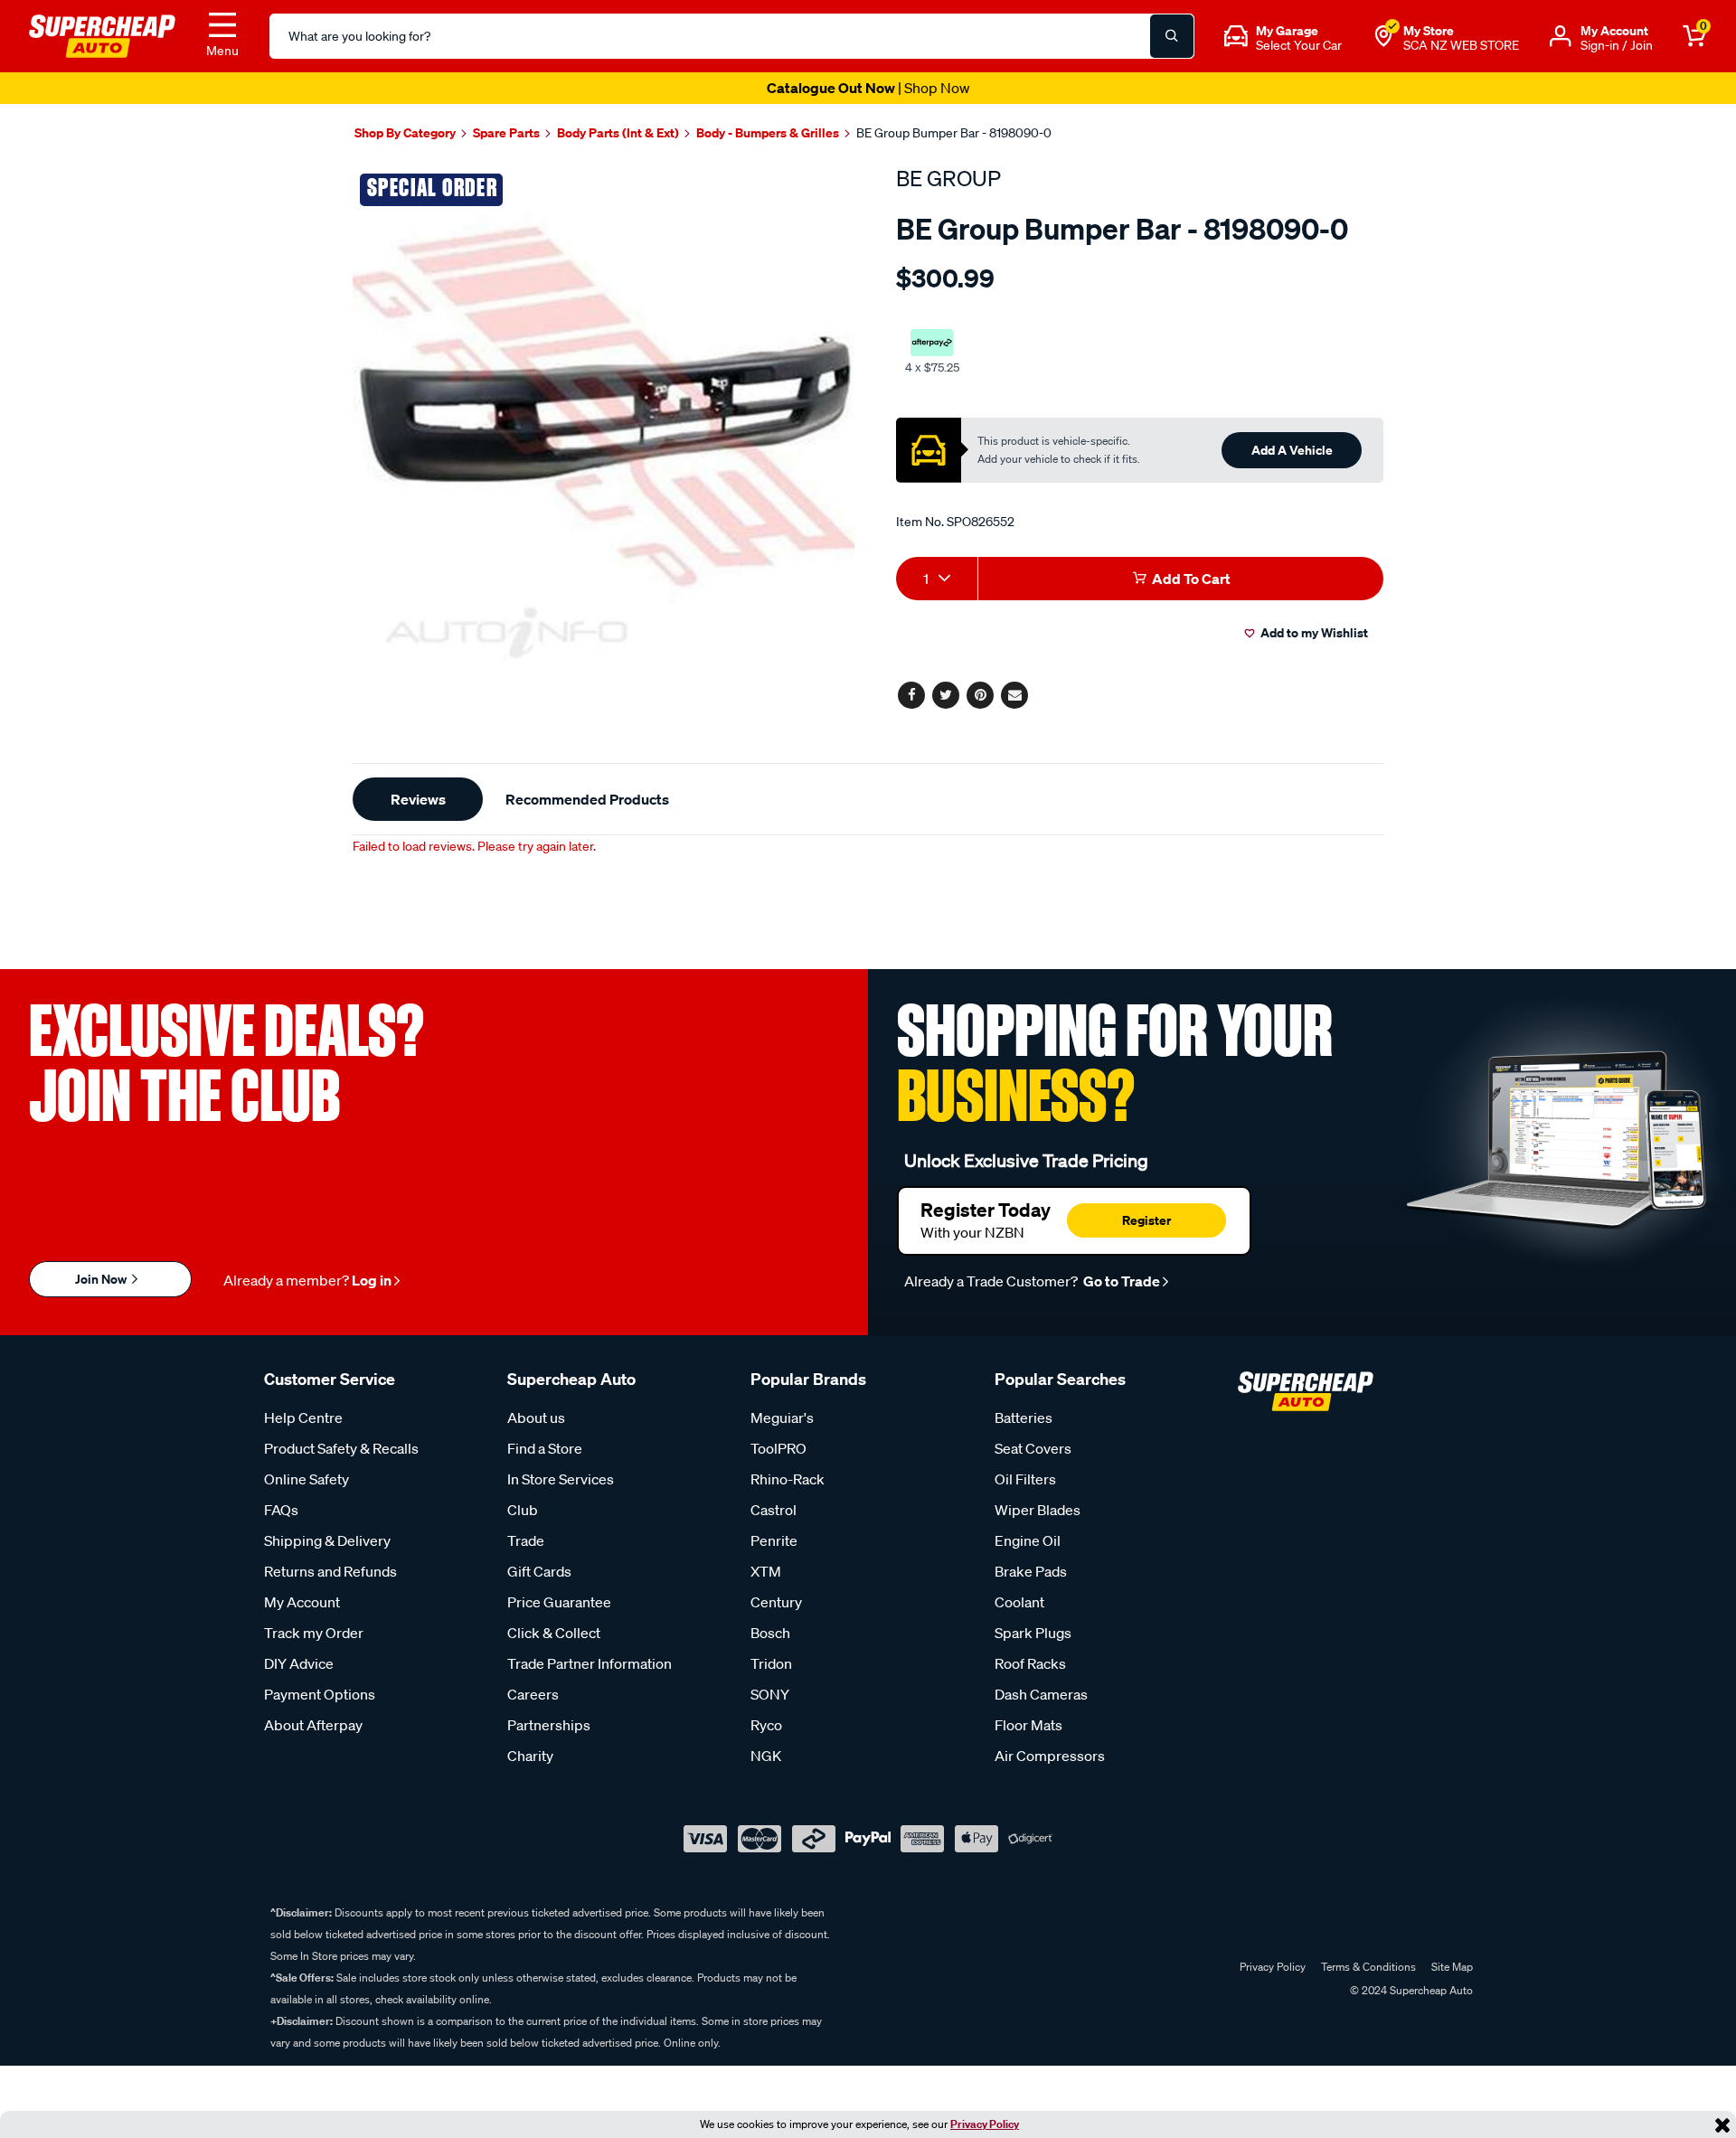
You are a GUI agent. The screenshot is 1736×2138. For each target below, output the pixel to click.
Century (776, 1602)
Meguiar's (782, 1417)
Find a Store (545, 1448)
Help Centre (303, 1417)
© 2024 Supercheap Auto (1410, 1990)
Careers (533, 1694)
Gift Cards (539, 1571)
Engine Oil (1028, 1540)
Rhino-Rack (788, 1479)
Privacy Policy (985, 2124)
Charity (530, 1756)
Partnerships (549, 1725)
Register (1146, 1220)
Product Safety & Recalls (341, 1448)
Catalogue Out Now (868, 88)
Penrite (774, 1540)
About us (536, 1417)
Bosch (770, 1633)
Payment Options (320, 1694)
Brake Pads (1031, 1571)
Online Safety (307, 1479)
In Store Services (561, 1479)
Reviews (418, 799)
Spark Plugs (1033, 1633)
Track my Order (314, 1633)
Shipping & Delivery (327, 1540)
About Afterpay (313, 1725)
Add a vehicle (1292, 450)
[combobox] (937, 579)
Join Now (102, 1279)
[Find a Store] (1383, 36)
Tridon (771, 1663)
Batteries (1024, 1417)
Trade (526, 1540)
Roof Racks (1030, 1663)
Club (523, 1510)
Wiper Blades (1038, 1510)
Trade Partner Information (590, 1663)
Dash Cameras (1041, 1694)
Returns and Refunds (330, 1571)
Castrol (774, 1510)
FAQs (281, 1510)
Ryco (766, 1725)
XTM (766, 1571)
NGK (766, 1756)
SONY (770, 1694)
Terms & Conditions (1368, 1967)
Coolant (1019, 1602)
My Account (302, 1602)
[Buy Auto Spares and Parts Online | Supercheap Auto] (102, 34)
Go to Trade (1120, 1281)
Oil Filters (1025, 1479)
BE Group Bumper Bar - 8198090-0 (954, 133)
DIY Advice (299, 1663)
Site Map (1452, 1967)
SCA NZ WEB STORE (1461, 45)
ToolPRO (778, 1448)
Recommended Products (587, 799)
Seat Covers (1033, 1448)
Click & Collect (554, 1633)
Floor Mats (1028, 1725)
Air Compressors (1050, 1756)
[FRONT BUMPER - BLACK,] (604, 416)
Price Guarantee (559, 1602)
